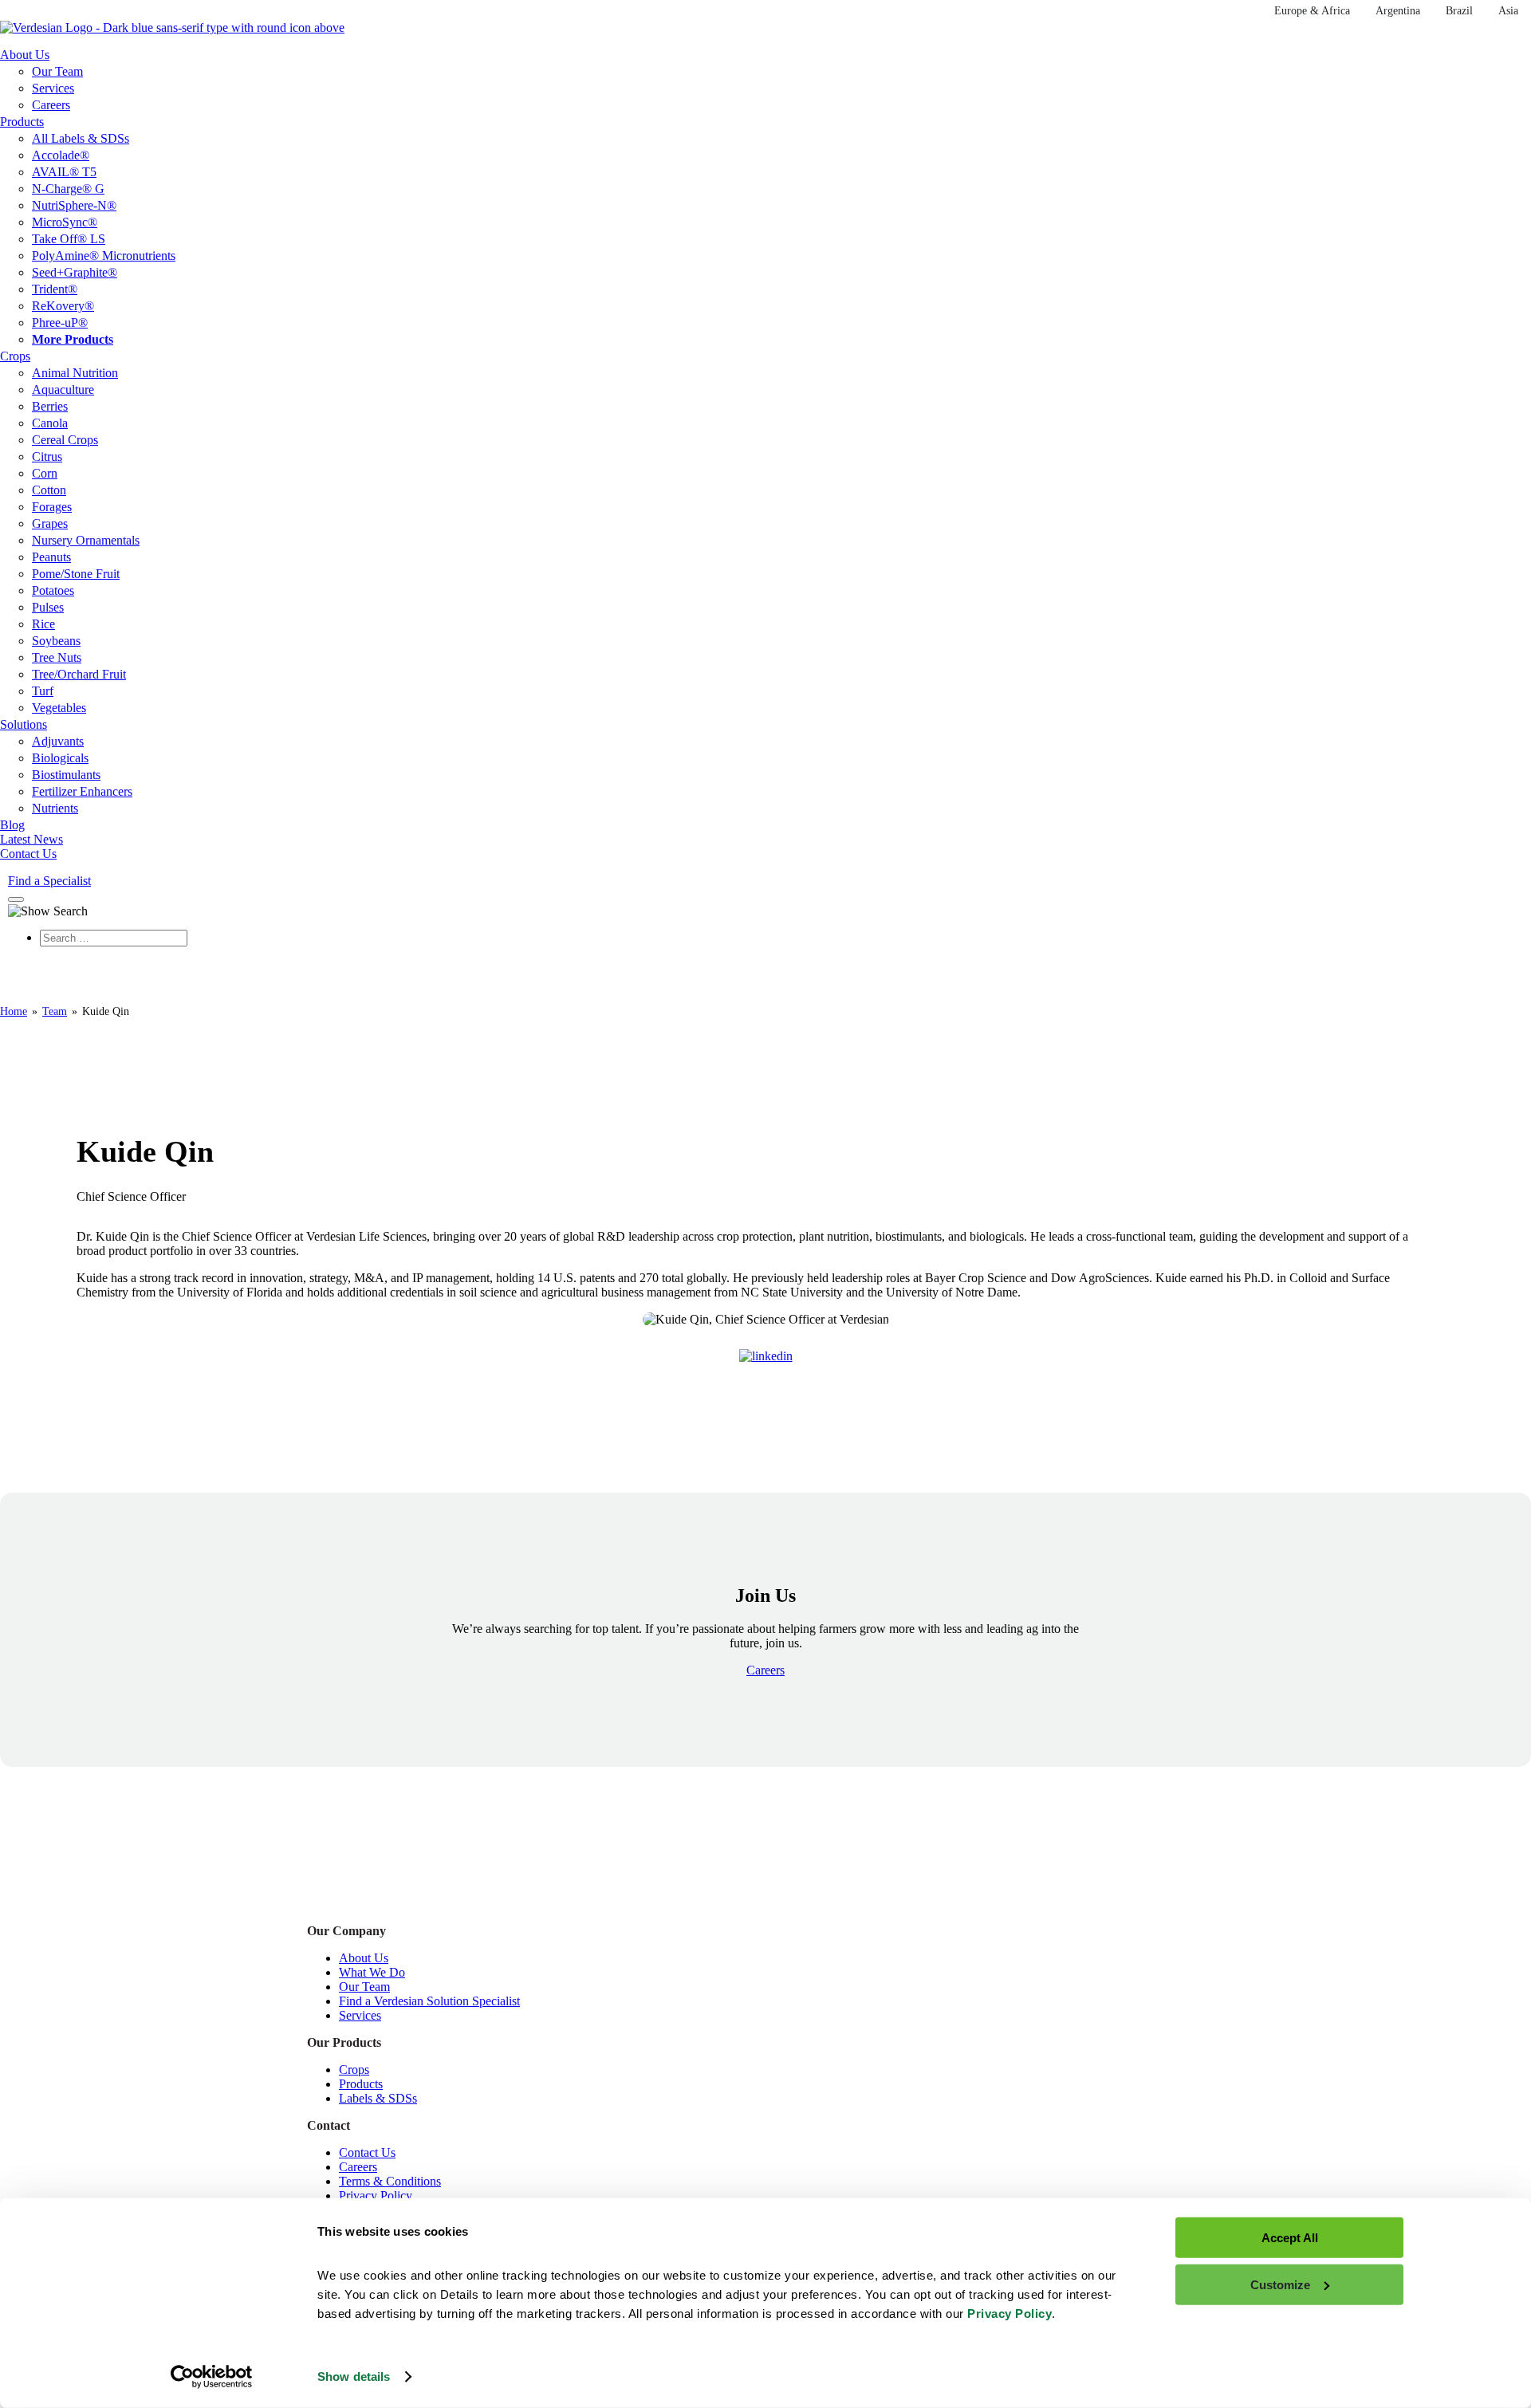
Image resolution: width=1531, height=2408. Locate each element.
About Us (364, 1958)
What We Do (372, 1972)
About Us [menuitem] (25, 55)
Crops (354, 2070)
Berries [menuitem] (50, 406)
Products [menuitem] (22, 122)
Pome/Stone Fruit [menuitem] (76, 574)
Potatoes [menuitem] (53, 590)
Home (14, 1011)
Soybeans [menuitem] (56, 641)
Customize (1280, 2284)
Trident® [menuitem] (55, 289)
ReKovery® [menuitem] (63, 306)
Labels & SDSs (378, 2098)
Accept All (1290, 2238)
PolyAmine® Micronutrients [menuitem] (104, 256)
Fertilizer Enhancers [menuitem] (82, 791)
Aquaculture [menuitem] (63, 390)
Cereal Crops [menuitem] (65, 440)
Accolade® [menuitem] (61, 155)
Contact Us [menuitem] (28, 854)
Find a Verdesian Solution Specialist (429, 2001)
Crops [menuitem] (15, 356)
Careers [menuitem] (51, 105)
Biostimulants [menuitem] (66, 775)
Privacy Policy (376, 2196)
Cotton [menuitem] (49, 490)
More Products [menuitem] (73, 339)
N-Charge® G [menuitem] (68, 189)
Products (361, 2084)
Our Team (364, 1987)
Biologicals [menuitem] (60, 758)
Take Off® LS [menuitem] (69, 239)
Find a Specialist (49, 881)
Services (360, 2015)
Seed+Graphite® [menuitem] (75, 272)
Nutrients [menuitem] (55, 808)
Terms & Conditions (390, 2181)
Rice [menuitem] (43, 624)
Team (55, 1011)
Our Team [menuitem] (57, 71)
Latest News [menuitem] (31, 839)
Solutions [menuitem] (24, 724)
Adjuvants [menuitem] (58, 741)
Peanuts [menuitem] (51, 557)
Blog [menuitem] (12, 825)
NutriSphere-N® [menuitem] (74, 205)
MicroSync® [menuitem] (65, 222)
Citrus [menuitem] (47, 456)
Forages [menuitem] (52, 507)
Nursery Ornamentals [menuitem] (86, 540)
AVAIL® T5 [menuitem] (64, 172)
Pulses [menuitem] (48, 607)
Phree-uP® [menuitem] (60, 323)
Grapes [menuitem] (50, 523)
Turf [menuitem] (43, 691)
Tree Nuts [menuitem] (57, 657)
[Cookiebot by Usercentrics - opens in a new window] (212, 2377)
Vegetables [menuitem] (59, 708)
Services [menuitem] (53, 88)
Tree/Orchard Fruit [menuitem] (79, 674)
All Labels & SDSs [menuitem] (81, 138)
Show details (354, 2377)
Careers (358, 2167)
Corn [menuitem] (45, 473)
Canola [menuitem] (50, 423)
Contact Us (367, 2152)
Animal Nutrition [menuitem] (75, 373)
